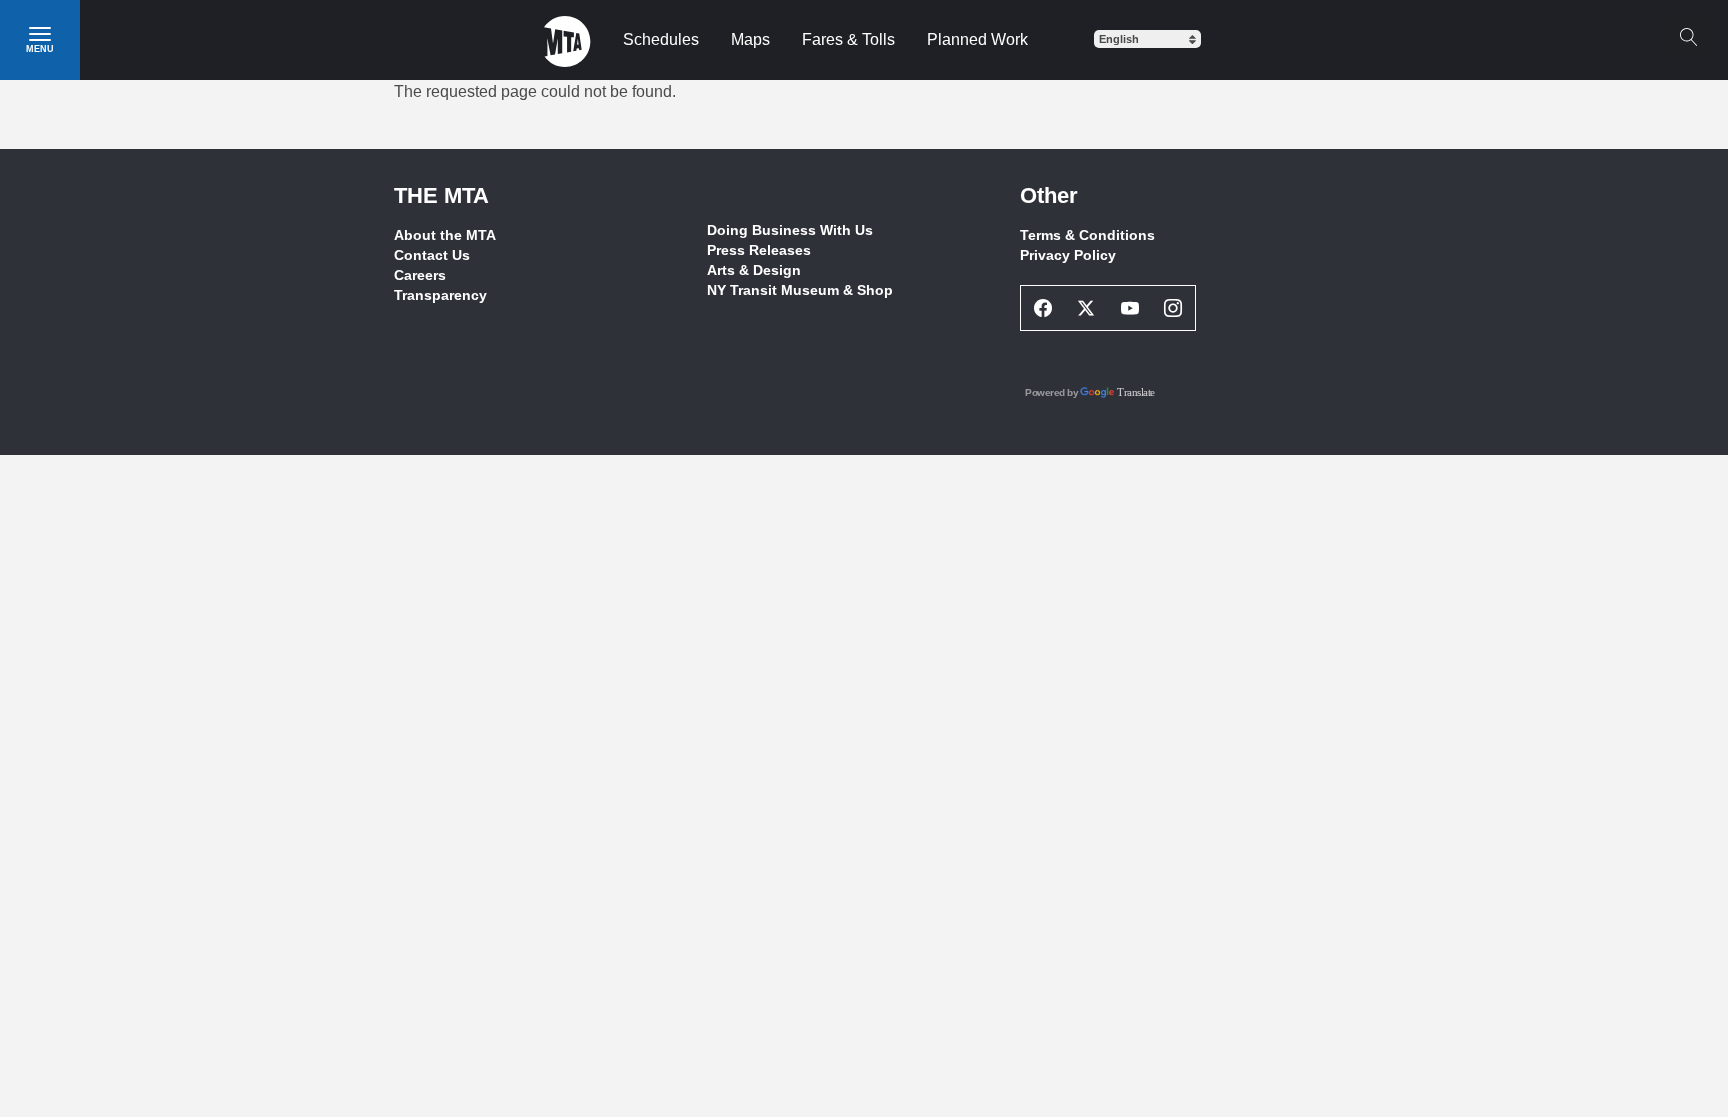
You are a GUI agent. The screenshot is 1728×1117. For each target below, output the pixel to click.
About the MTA (445, 235)
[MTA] (567, 40)
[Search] (1688, 37)
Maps (750, 39)
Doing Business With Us (790, 230)
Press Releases (759, 250)
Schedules (661, 39)
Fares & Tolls (848, 39)
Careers (420, 275)
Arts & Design (754, 270)
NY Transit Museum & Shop (800, 290)
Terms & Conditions (1087, 235)
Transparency (440, 295)
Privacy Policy (1068, 255)
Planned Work (977, 39)
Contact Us (432, 255)
